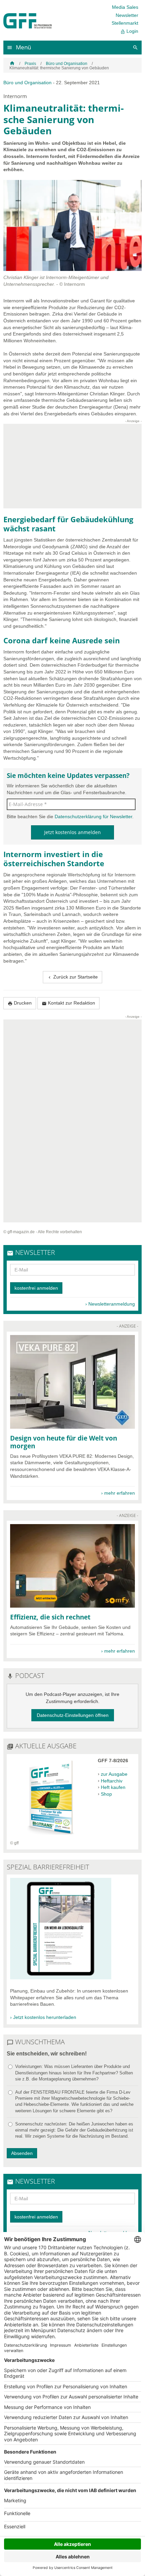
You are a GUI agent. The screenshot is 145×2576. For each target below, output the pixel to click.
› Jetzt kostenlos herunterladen (43, 2017)
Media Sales (125, 7)
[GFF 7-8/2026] (51, 1837)
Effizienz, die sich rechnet (50, 1617)
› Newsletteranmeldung (110, 1304)
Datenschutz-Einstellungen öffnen (73, 1715)
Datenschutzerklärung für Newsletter (93, 816)
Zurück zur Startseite (72, 977)
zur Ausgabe (114, 1774)
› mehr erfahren (118, 1493)
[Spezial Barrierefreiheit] (61, 1978)
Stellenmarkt (125, 23)
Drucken (20, 1003)
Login (129, 31)
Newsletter (127, 15)
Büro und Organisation (67, 64)
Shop (106, 1794)
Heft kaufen (113, 1787)
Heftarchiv (112, 1781)
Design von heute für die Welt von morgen (64, 1442)
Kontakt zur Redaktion (68, 1003)
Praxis (30, 64)
